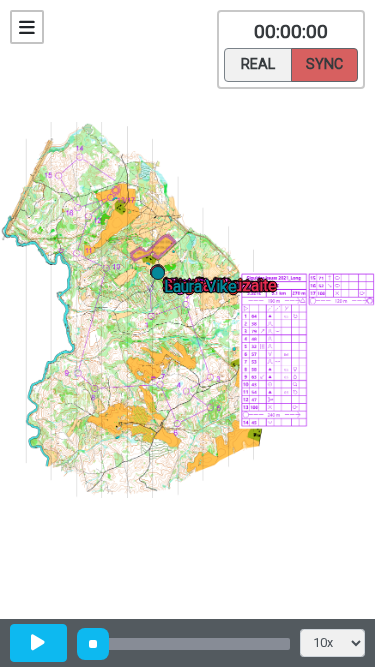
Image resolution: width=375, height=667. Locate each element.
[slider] (93, 644)
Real (258, 64)
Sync (324, 64)
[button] (161, 276)
